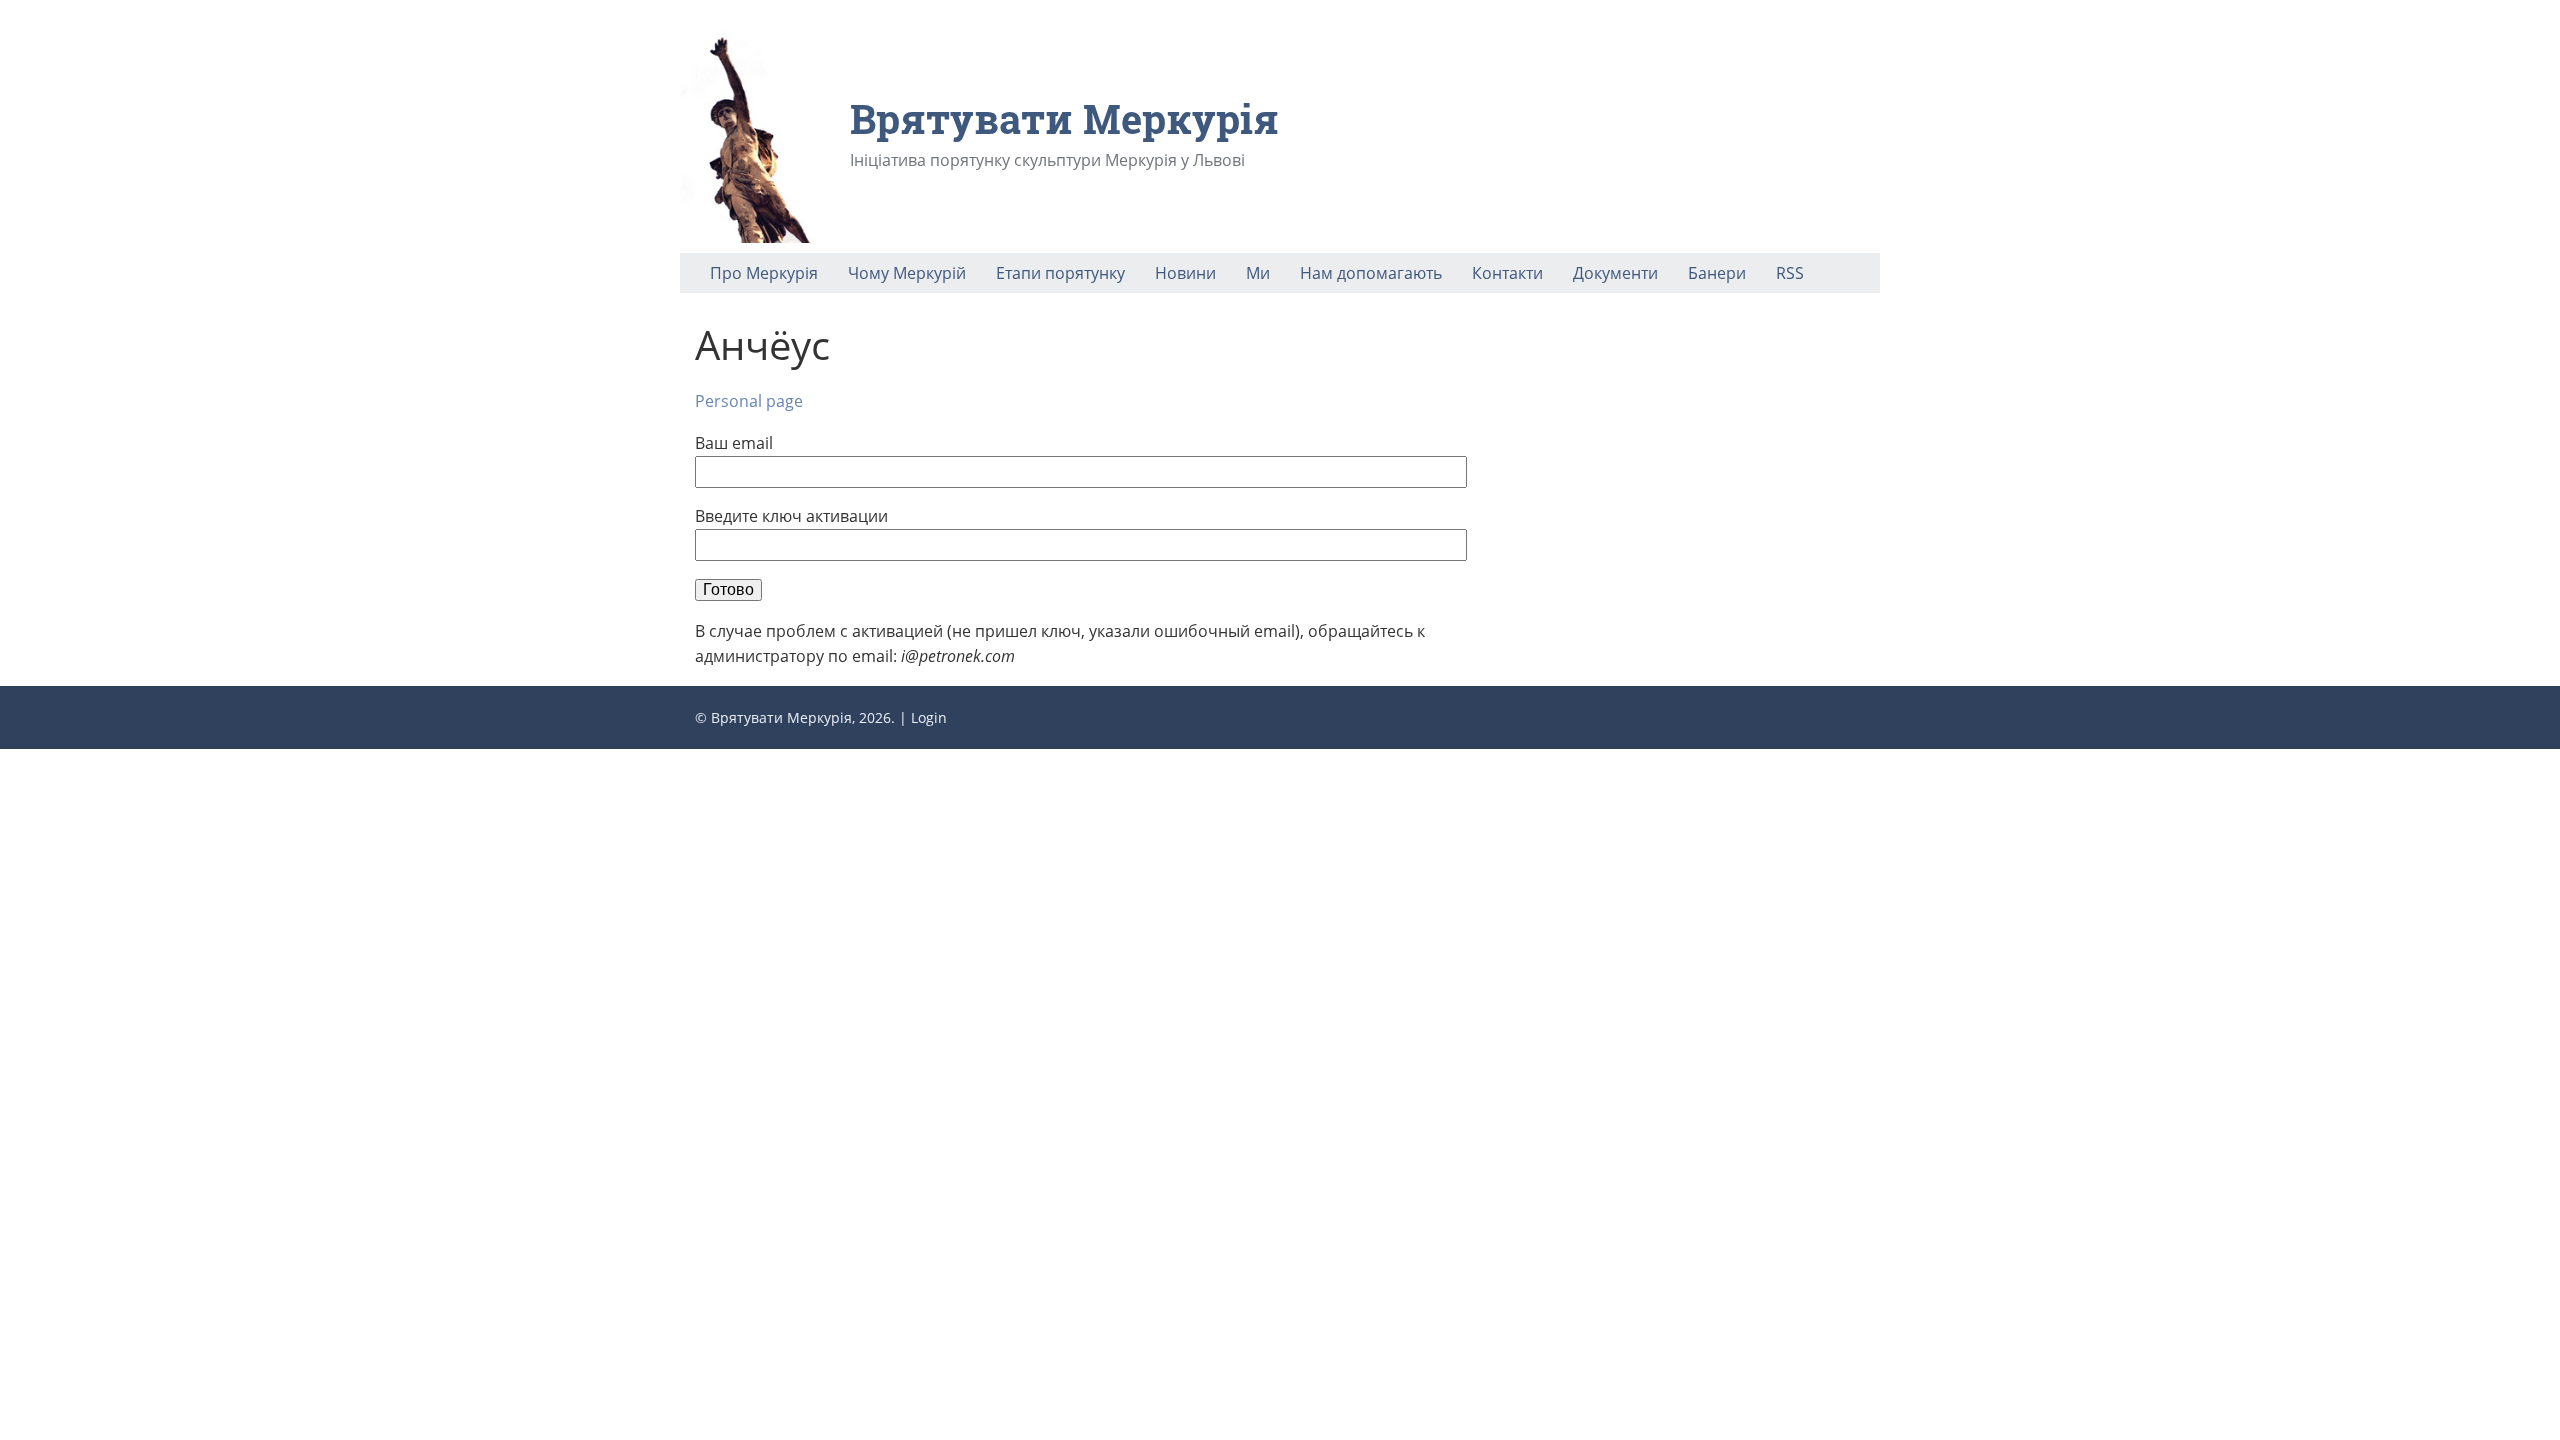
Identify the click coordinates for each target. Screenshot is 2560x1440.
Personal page (749, 401)
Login (929, 717)
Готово (728, 589)
